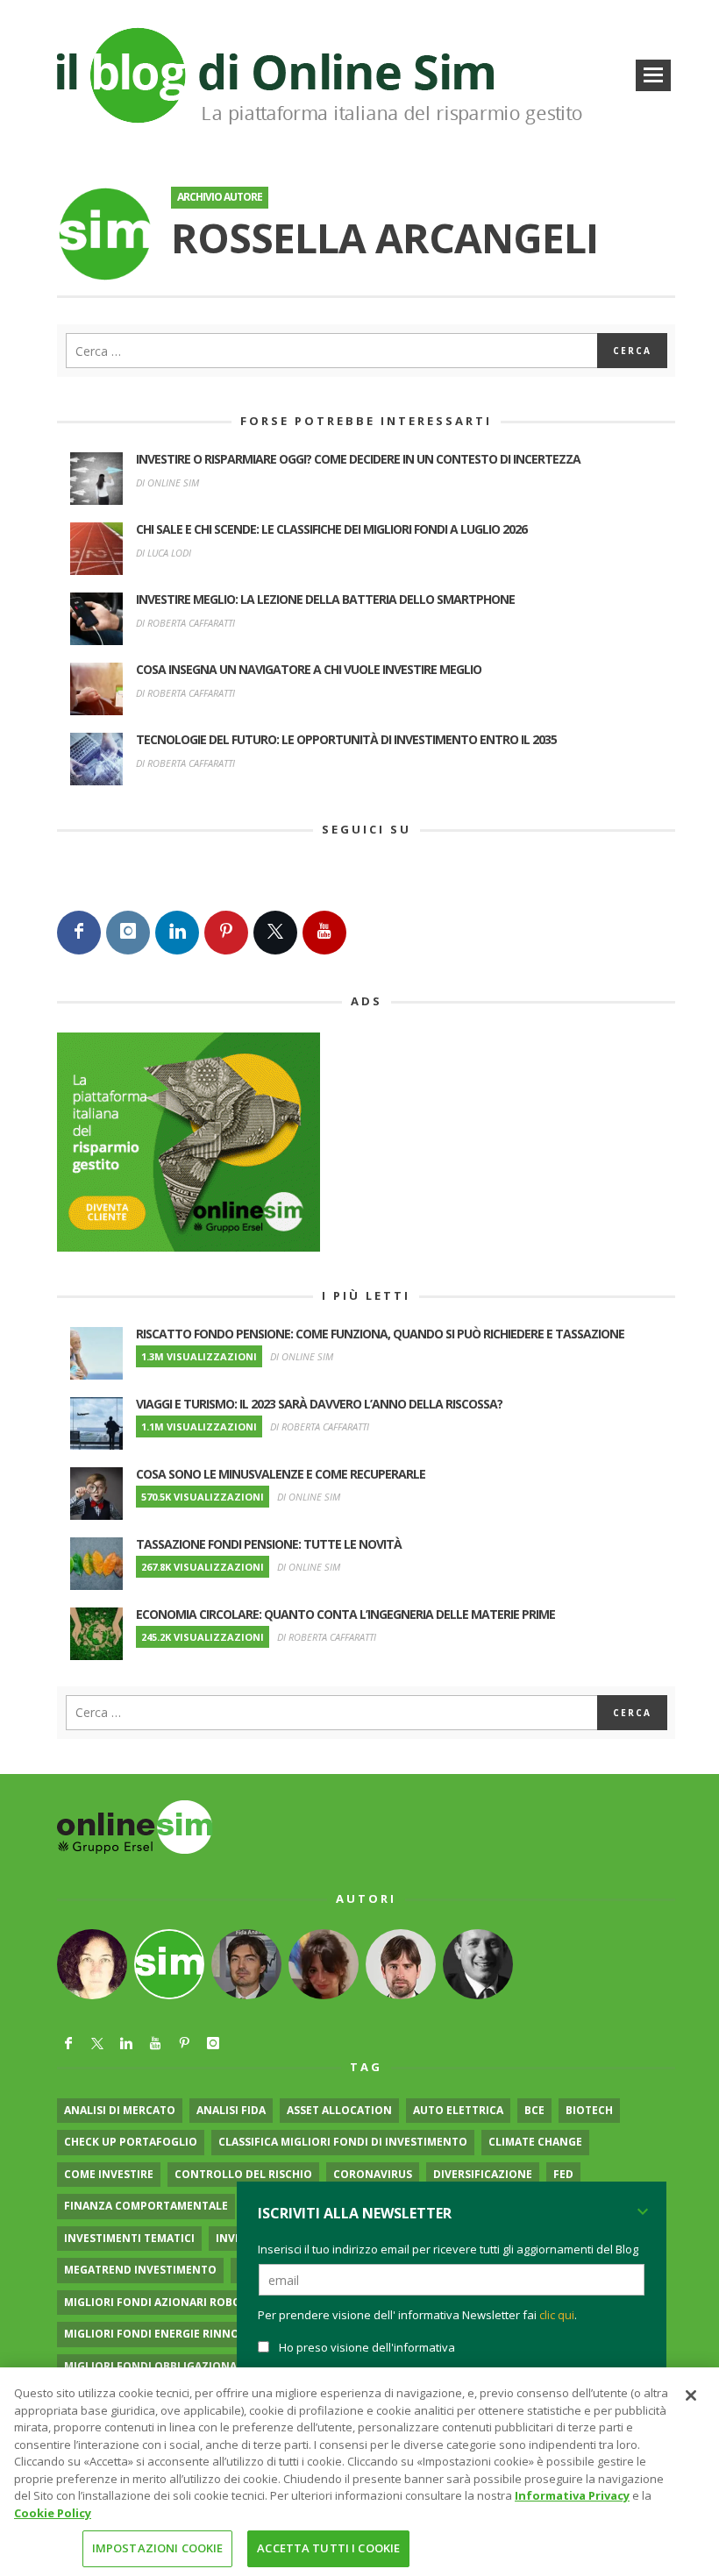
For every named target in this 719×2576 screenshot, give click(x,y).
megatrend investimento (140, 2270)
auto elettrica (458, 2110)
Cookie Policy (53, 2513)
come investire (109, 2174)
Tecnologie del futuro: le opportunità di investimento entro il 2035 (346, 739)
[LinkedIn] (177, 933)
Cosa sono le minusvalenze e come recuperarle (281, 1474)
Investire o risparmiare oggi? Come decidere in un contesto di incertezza (358, 459)
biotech (589, 2110)
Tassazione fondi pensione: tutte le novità (269, 1544)
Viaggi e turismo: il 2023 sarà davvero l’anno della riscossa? (319, 1404)
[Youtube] (324, 933)
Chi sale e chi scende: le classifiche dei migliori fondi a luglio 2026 (331, 529)
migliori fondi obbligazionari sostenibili (190, 2366)
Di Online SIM (167, 483)
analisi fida (231, 2110)
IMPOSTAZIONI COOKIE (157, 2548)
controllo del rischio (243, 2174)
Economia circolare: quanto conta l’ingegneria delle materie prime (345, 1614)
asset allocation (339, 2110)
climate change (535, 2142)
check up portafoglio (131, 2142)
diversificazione (483, 2174)
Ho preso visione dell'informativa (367, 2347)
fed (563, 2174)
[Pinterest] (226, 933)
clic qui (557, 2315)
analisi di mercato (120, 2110)
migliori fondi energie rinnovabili (169, 2334)
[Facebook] (79, 933)
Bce (534, 2110)
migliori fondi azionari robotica (165, 2302)
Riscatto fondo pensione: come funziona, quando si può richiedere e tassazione (380, 1334)
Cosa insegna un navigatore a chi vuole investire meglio (309, 669)
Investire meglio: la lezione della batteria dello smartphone (325, 599)
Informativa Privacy (572, 2495)
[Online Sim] (135, 1825)
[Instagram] (128, 933)
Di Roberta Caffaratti (185, 623)
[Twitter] (275, 933)
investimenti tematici (129, 2238)
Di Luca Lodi (164, 553)
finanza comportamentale (146, 2206)
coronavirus (373, 2174)
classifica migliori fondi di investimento (343, 2142)
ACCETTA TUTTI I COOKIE (328, 2548)
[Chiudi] (691, 2395)
